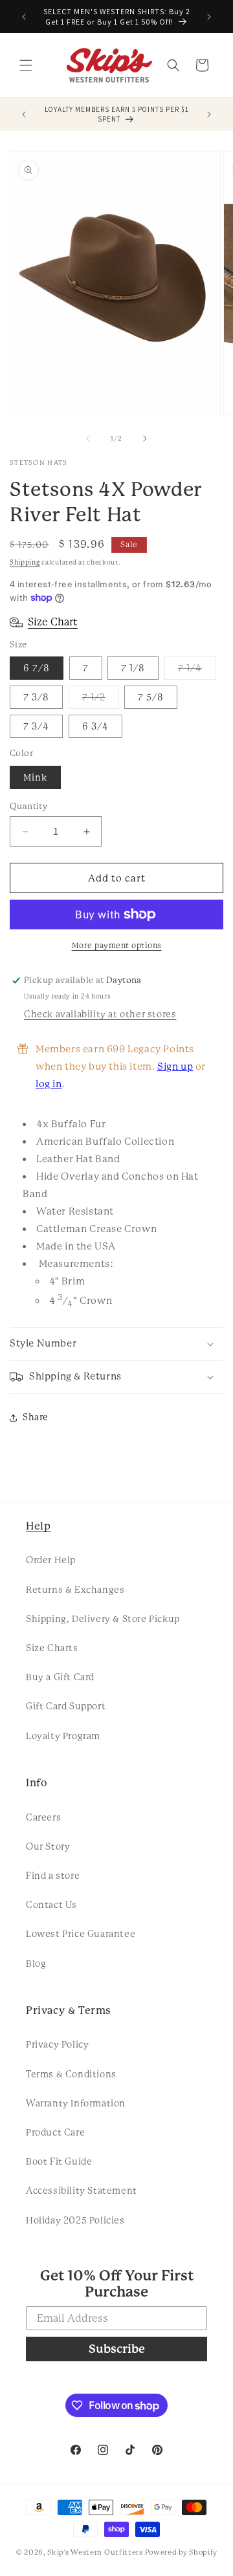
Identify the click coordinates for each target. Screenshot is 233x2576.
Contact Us (51, 1905)
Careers (43, 1817)
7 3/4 (36, 726)
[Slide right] (145, 438)
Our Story (48, 1846)
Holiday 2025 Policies (75, 2220)
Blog (36, 1964)
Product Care (55, 2132)
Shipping (25, 562)
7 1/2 (101, 700)
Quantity (28, 806)
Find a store (53, 1876)
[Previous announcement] (24, 17)
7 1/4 (197, 671)
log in (49, 1084)
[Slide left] (88, 438)
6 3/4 (95, 726)
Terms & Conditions (71, 2074)
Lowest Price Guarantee (81, 1934)
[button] (26, 65)
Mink (35, 777)
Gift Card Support (66, 1706)
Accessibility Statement (82, 2191)
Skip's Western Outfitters (95, 2552)
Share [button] (36, 1417)
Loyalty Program (63, 1736)
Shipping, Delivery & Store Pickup (103, 1619)
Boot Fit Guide (59, 2161)
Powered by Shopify (182, 2552)
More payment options (117, 946)
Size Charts (52, 1648)
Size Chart (53, 622)
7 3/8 (36, 697)
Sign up (175, 1066)
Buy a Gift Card (60, 1677)
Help (38, 1526)
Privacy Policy (57, 2044)
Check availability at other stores (100, 1014)
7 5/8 (151, 697)
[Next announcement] (209, 17)
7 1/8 (133, 668)
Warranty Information (76, 2103)
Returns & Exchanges (75, 1590)
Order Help (51, 1560)
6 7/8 (37, 668)
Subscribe (117, 2349)
